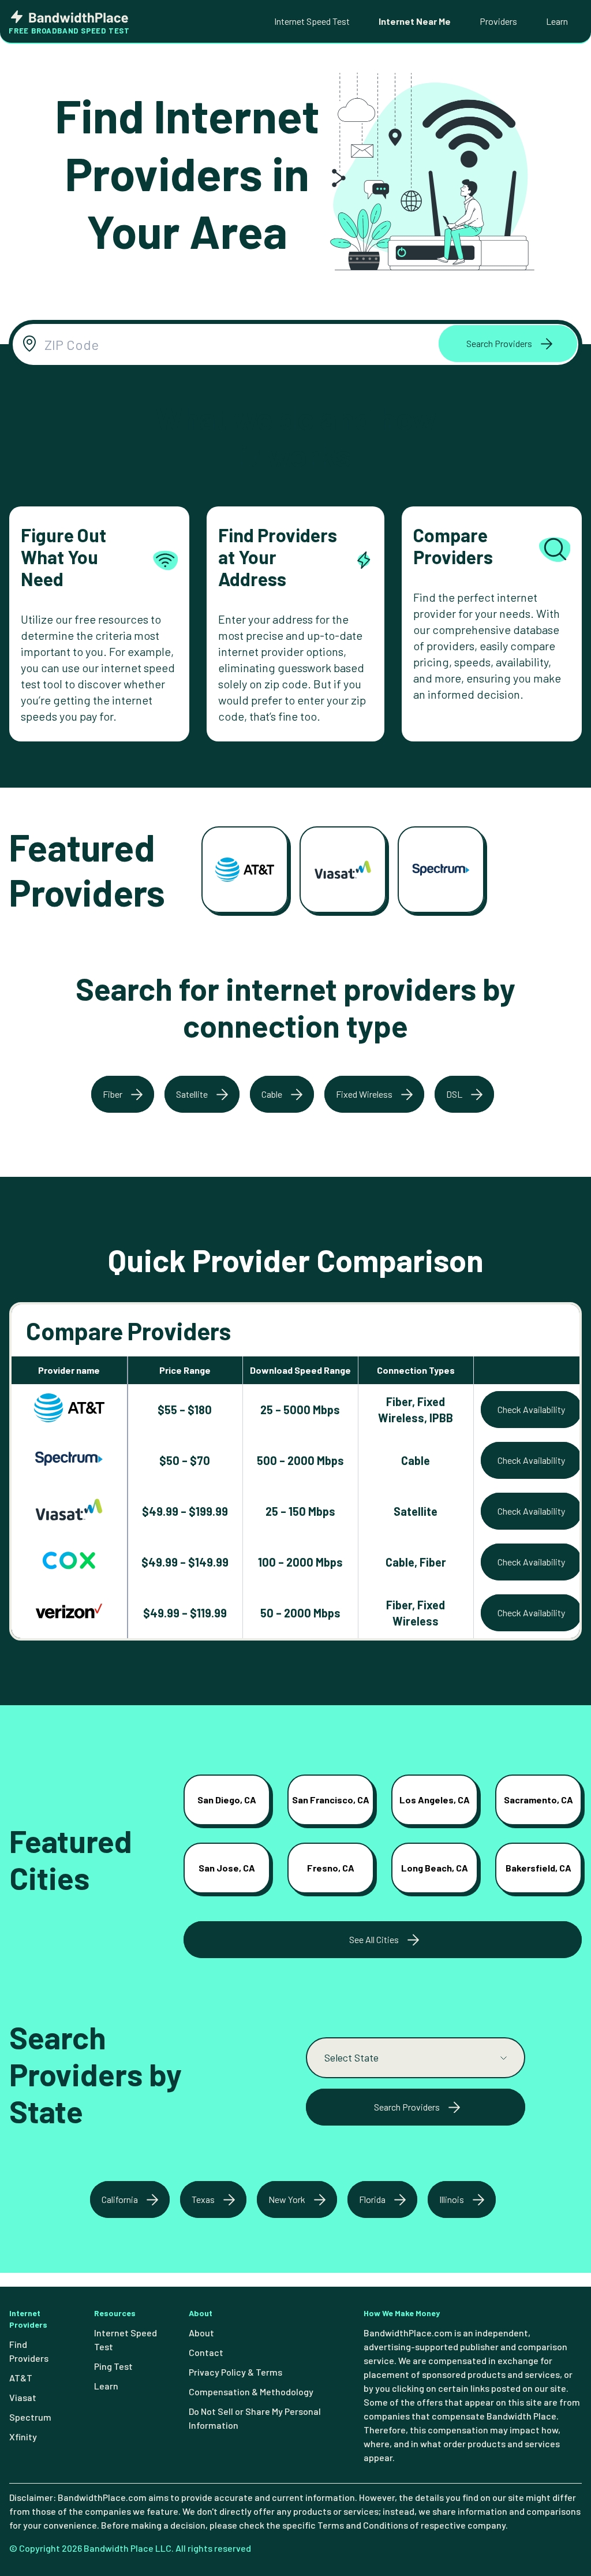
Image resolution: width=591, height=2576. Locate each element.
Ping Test (113, 2366)
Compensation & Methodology (251, 2392)
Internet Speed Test (312, 21)
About (201, 2333)
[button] (508, 344)
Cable (272, 1094)
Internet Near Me (415, 21)
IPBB (441, 1418)
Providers (498, 21)
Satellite (192, 1094)
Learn (557, 21)
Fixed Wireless (364, 1094)
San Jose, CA (227, 1868)
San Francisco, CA (331, 1800)
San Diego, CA (227, 1800)
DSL (454, 1094)
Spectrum (30, 2417)
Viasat (23, 2397)
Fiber (113, 1094)
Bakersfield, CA (538, 1868)
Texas (203, 2199)
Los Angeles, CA (435, 1800)
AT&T (21, 2378)
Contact (206, 2352)
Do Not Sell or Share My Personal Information (255, 2418)
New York (287, 2199)
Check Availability (531, 1409)
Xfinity (23, 2437)
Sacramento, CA (538, 1800)
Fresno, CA (331, 1868)
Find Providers (29, 2351)
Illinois (452, 2199)
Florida (372, 2199)
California (120, 2199)
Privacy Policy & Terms (235, 2372)
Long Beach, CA (435, 1868)
